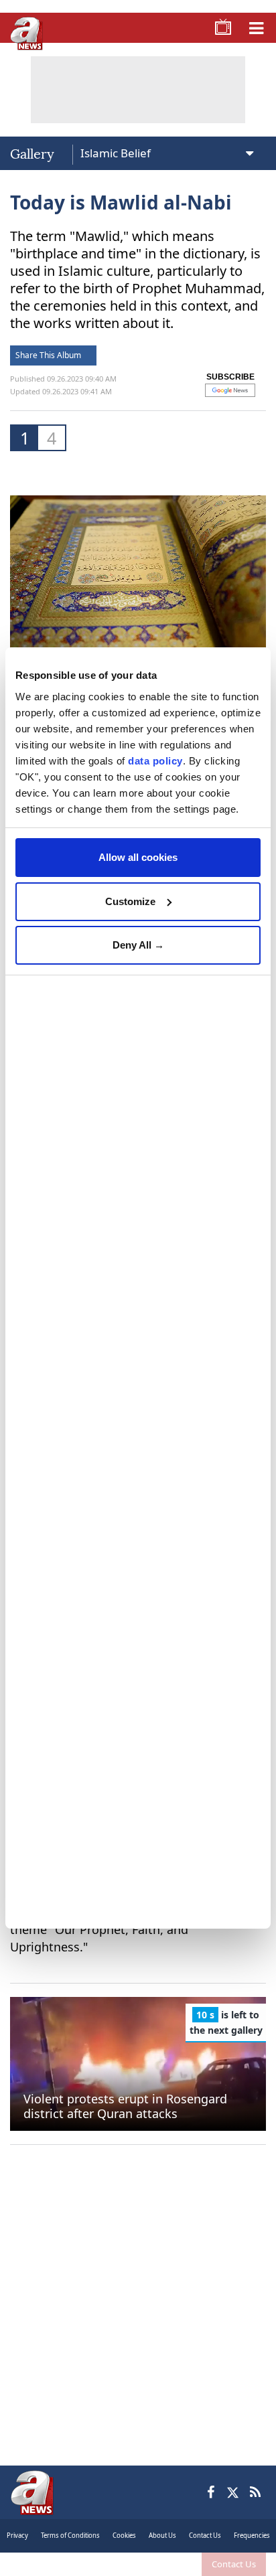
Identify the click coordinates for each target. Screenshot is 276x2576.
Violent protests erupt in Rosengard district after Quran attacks (125, 2106)
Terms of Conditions (70, 2535)
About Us (162, 2535)
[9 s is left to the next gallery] (138, 2063)
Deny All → (138, 945)
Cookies (124, 2535)
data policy (155, 761)
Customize (130, 901)
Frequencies (252, 2535)
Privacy (17, 2535)
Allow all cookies (138, 857)
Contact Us (234, 2564)
